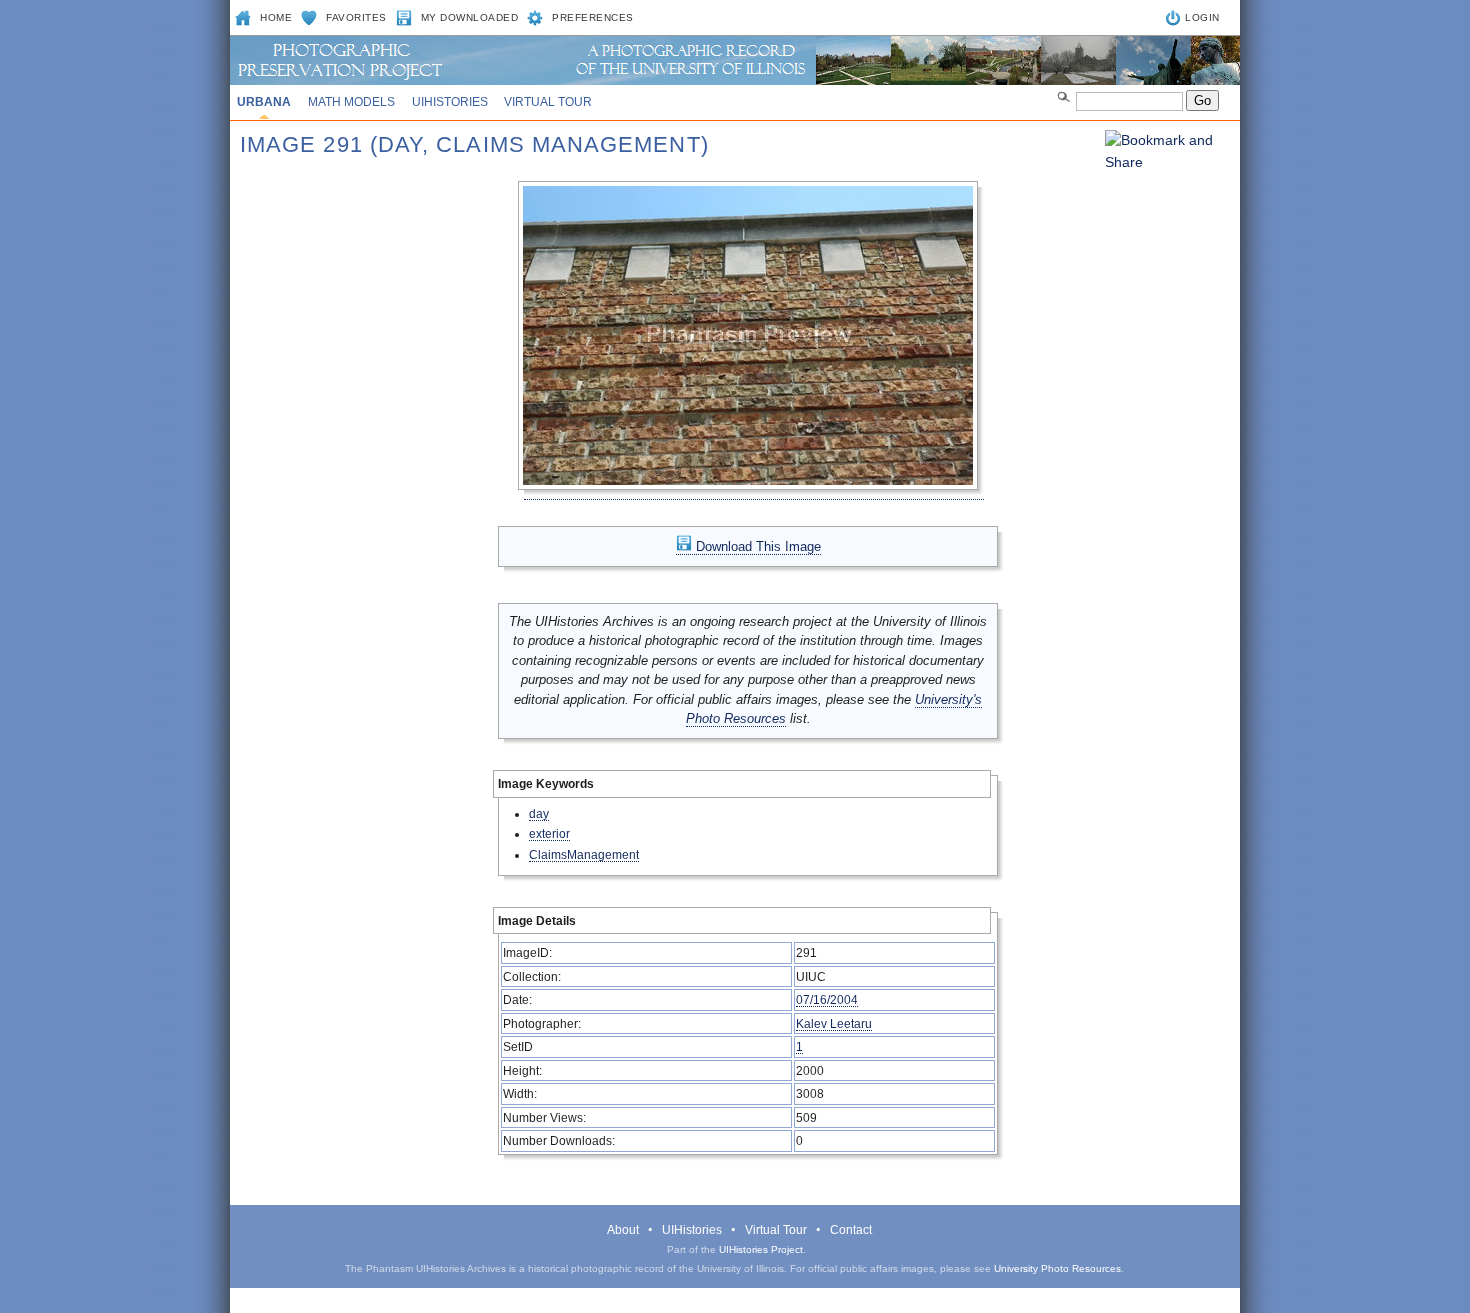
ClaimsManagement (584, 854)
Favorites (356, 17)
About (623, 1230)
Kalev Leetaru (834, 1023)
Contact (851, 1230)
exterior (549, 833)
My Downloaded (470, 17)
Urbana (264, 102)
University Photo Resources (1057, 1268)
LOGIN (1202, 17)
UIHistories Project (761, 1249)
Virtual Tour (548, 102)
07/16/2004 (827, 999)
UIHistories (450, 102)
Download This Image (756, 546)
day (539, 813)
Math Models (351, 102)
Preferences (593, 17)
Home (276, 17)
